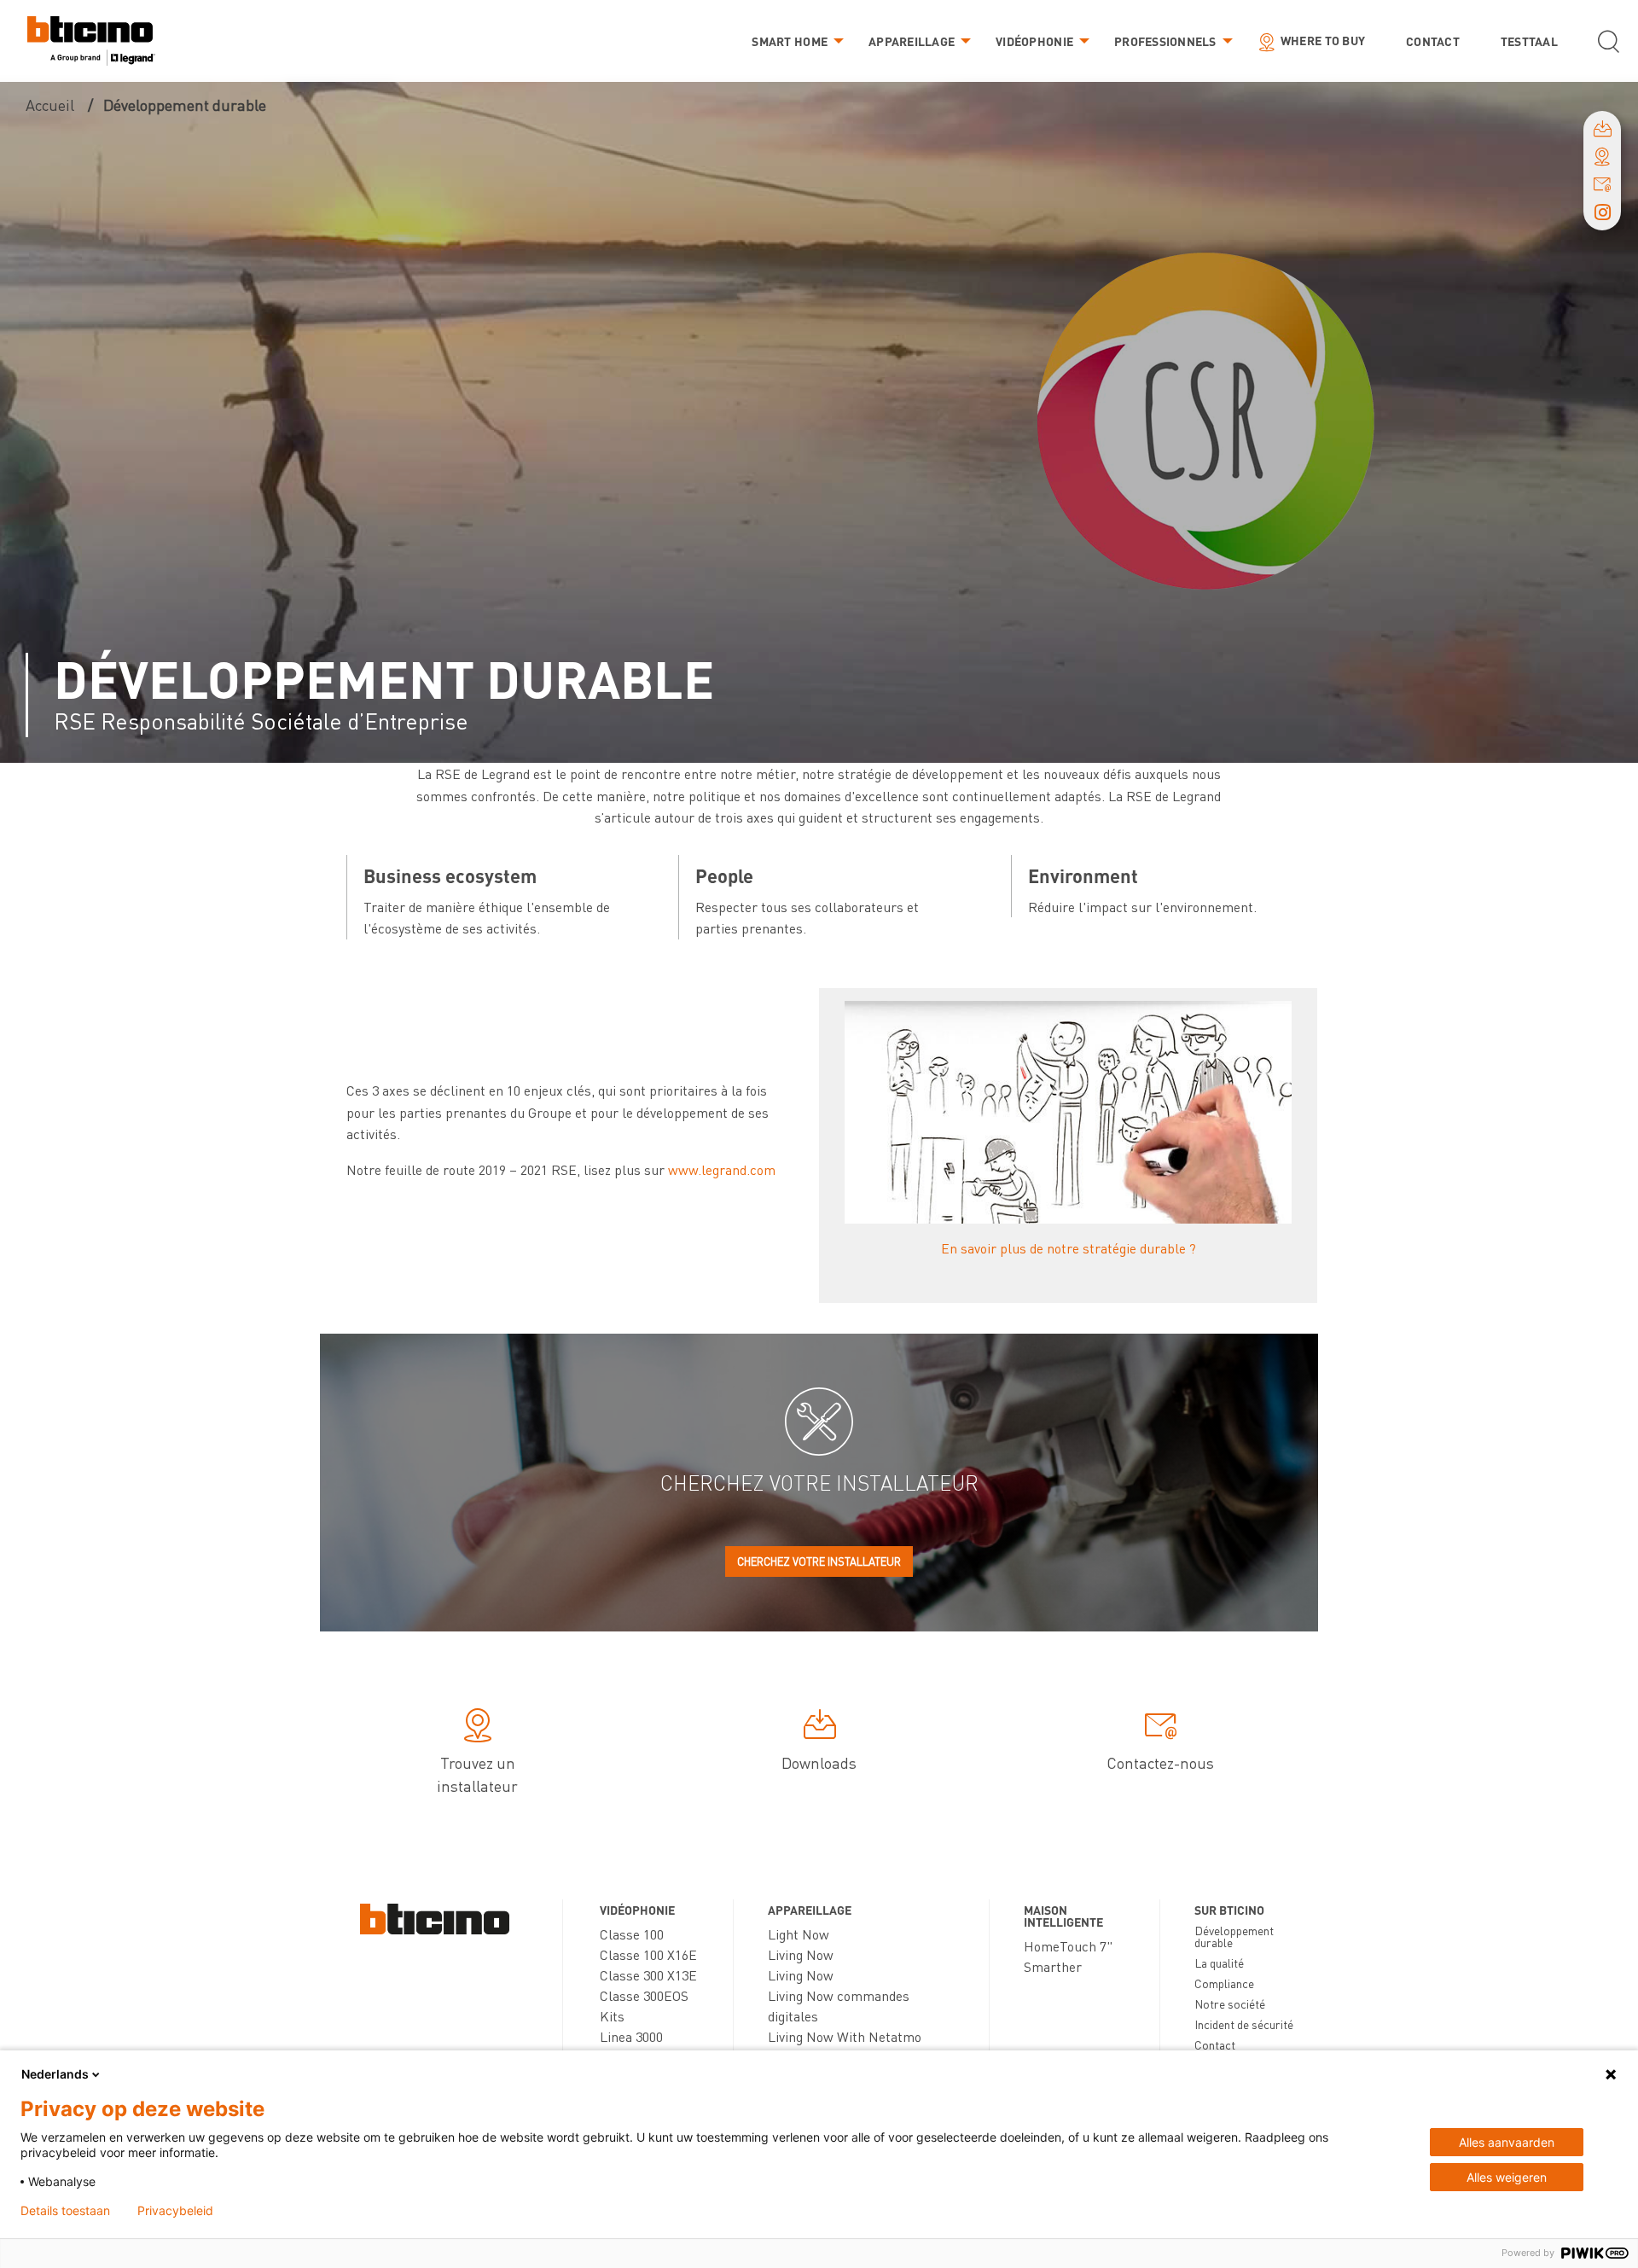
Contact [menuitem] (1433, 41)
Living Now (801, 1954)
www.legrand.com (722, 1169)
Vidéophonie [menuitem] (1034, 41)
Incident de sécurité (1244, 2024)
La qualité (1219, 1963)
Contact (1215, 2044)
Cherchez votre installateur (819, 1561)
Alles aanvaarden (1507, 2142)
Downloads (819, 1762)
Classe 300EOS (644, 1995)
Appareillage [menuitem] (912, 41)
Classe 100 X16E (648, 1954)
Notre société (1230, 2003)
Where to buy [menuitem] (1323, 40)
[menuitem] (91, 41)
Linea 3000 (631, 2036)
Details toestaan (65, 2211)
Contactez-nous (1160, 1762)
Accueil (50, 105)
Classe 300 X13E (648, 1975)
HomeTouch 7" (1068, 1946)
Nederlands (55, 2074)
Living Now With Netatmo (845, 2036)
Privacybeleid (175, 2211)
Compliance (1224, 1983)
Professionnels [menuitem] (1165, 41)
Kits (612, 2016)
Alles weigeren (1507, 2177)
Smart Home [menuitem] (790, 41)
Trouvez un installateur (477, 1774)
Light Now (799, 1934)
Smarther (1053, 1966)
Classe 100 (632, 1934)
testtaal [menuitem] (1529, 41)
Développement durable (1234, 1936)
